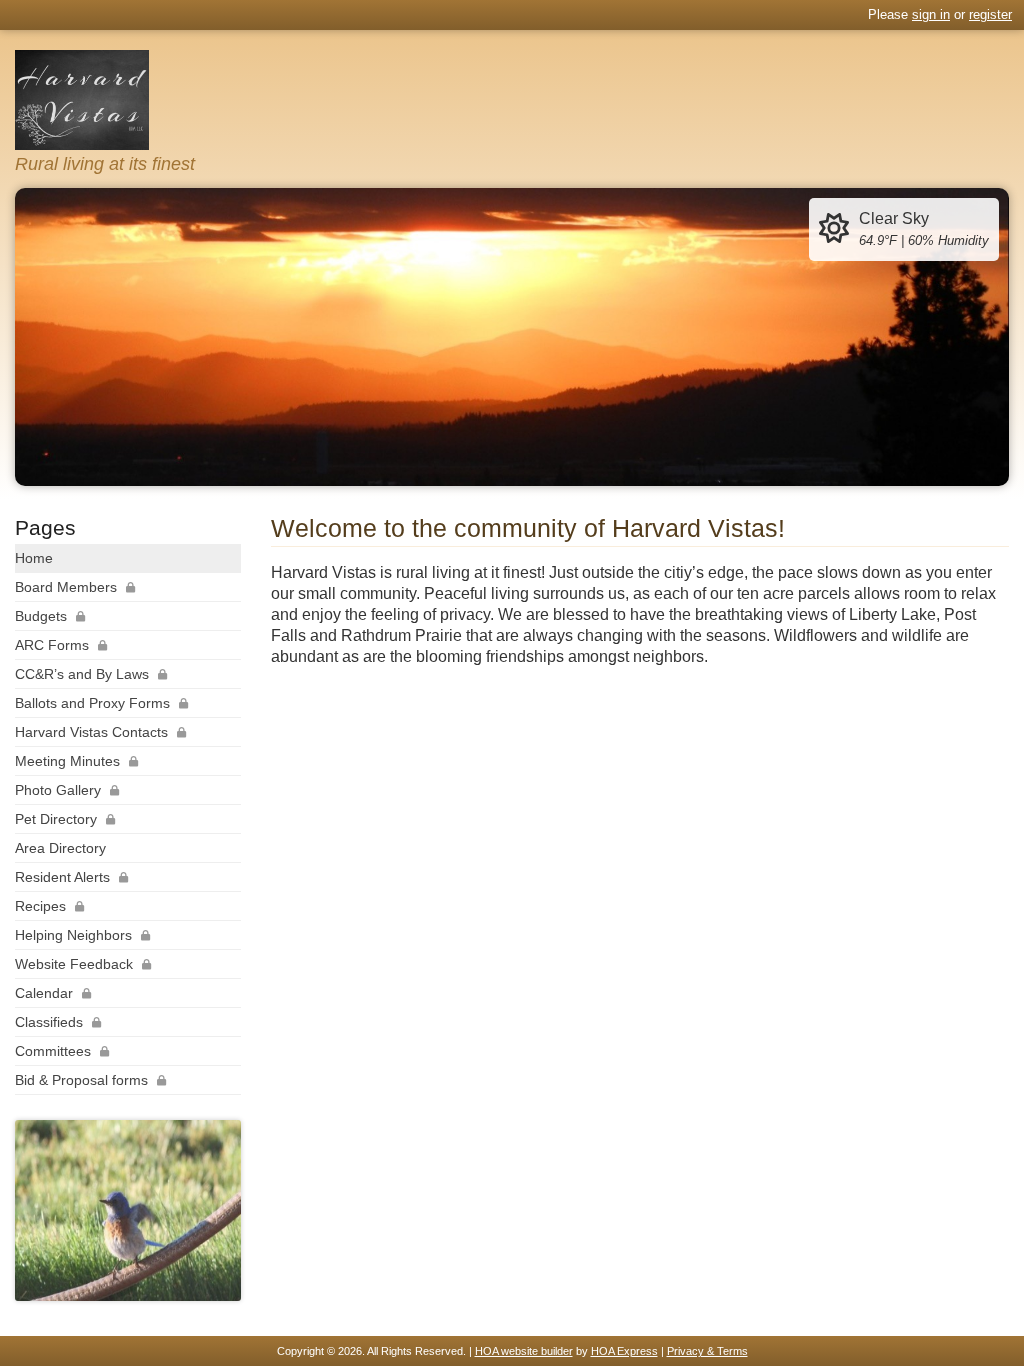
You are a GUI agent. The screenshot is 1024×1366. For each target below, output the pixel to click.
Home (34, 558)
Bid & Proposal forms (81, 1080)
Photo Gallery (58, 790)
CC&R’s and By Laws (82, 674)
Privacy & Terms (707, 1351)
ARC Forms (52, 645)
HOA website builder (524, 1351)
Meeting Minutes (67, 761)
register (990, 14)
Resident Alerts (62, 877)
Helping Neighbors (73, 935)
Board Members (66, 587)
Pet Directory (56, 819)
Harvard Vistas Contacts (91, 732)
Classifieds (49, 1022)
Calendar (44, 993)
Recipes (40, 906)
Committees (53, 1051)
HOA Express (624, 1351)
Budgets (41, 616)
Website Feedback (74, 964)
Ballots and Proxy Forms (92, 703)
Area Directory (60, 848)
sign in (931, 14)
